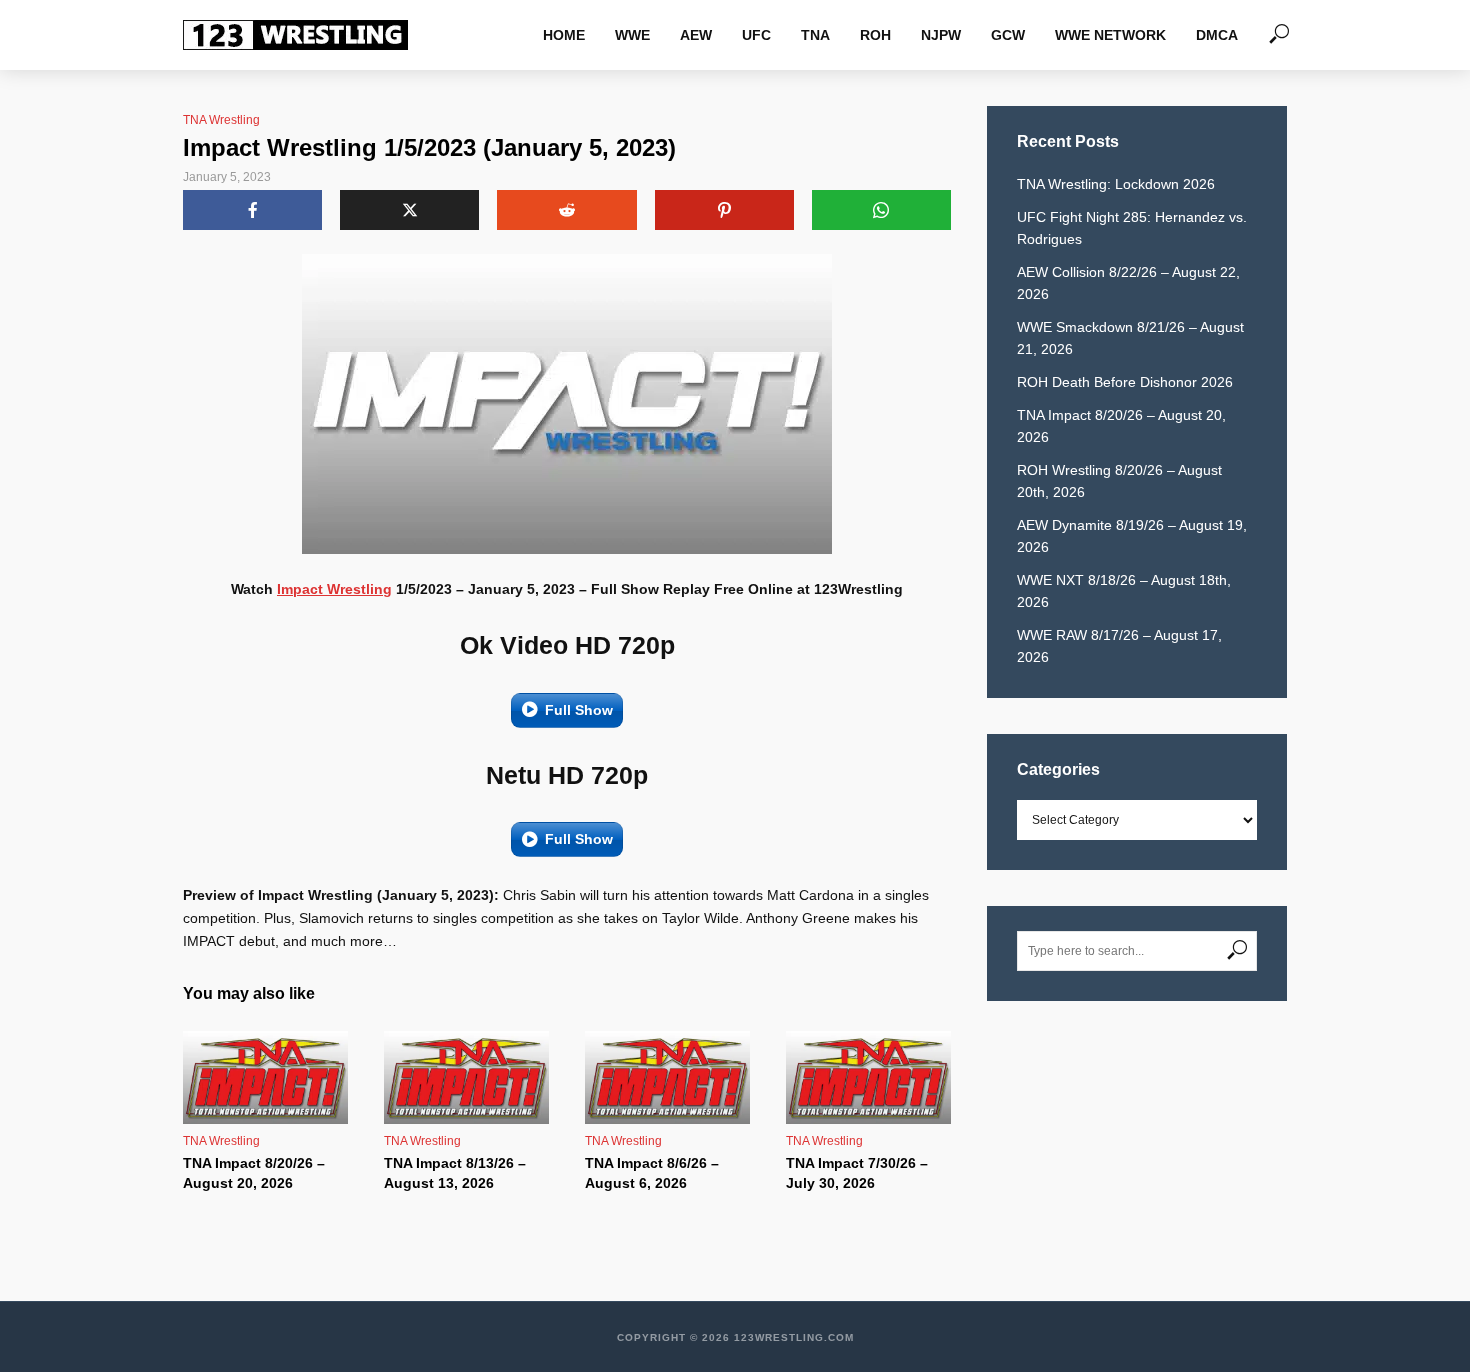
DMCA (1217, 35)
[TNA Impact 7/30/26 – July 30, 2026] (868, 1077)
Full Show (579, 710)
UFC (756, 35)
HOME (564, 35)
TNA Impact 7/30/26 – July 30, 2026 (857, 1173)
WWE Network (1110, 35)
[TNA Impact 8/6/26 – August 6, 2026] (667, 1077)
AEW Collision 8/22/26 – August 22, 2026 (1128, 283)
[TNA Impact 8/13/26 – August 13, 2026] (466, 1077)
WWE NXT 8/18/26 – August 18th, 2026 (1124, 591)
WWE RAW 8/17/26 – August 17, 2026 (1119, 646)
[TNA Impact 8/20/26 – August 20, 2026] (265, 1077)
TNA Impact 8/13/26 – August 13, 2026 (455, 1173)
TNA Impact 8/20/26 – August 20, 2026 (254, 1173)
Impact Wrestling (334, 589)
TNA (815, 35)
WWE (632, 35)
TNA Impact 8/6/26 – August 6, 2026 (652, 1173)
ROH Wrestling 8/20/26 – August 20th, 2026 (1119, 481)
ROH (875, 35)
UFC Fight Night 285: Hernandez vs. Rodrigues (1132, 228)
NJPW (941, 35)
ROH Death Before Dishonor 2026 (1125, 382)
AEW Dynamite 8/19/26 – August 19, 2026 (1132, 536)
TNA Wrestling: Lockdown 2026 (1116, 184)
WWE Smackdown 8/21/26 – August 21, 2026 (1130, 338)
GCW (1008, 35)
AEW (696, 35)
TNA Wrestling (221, 120)
